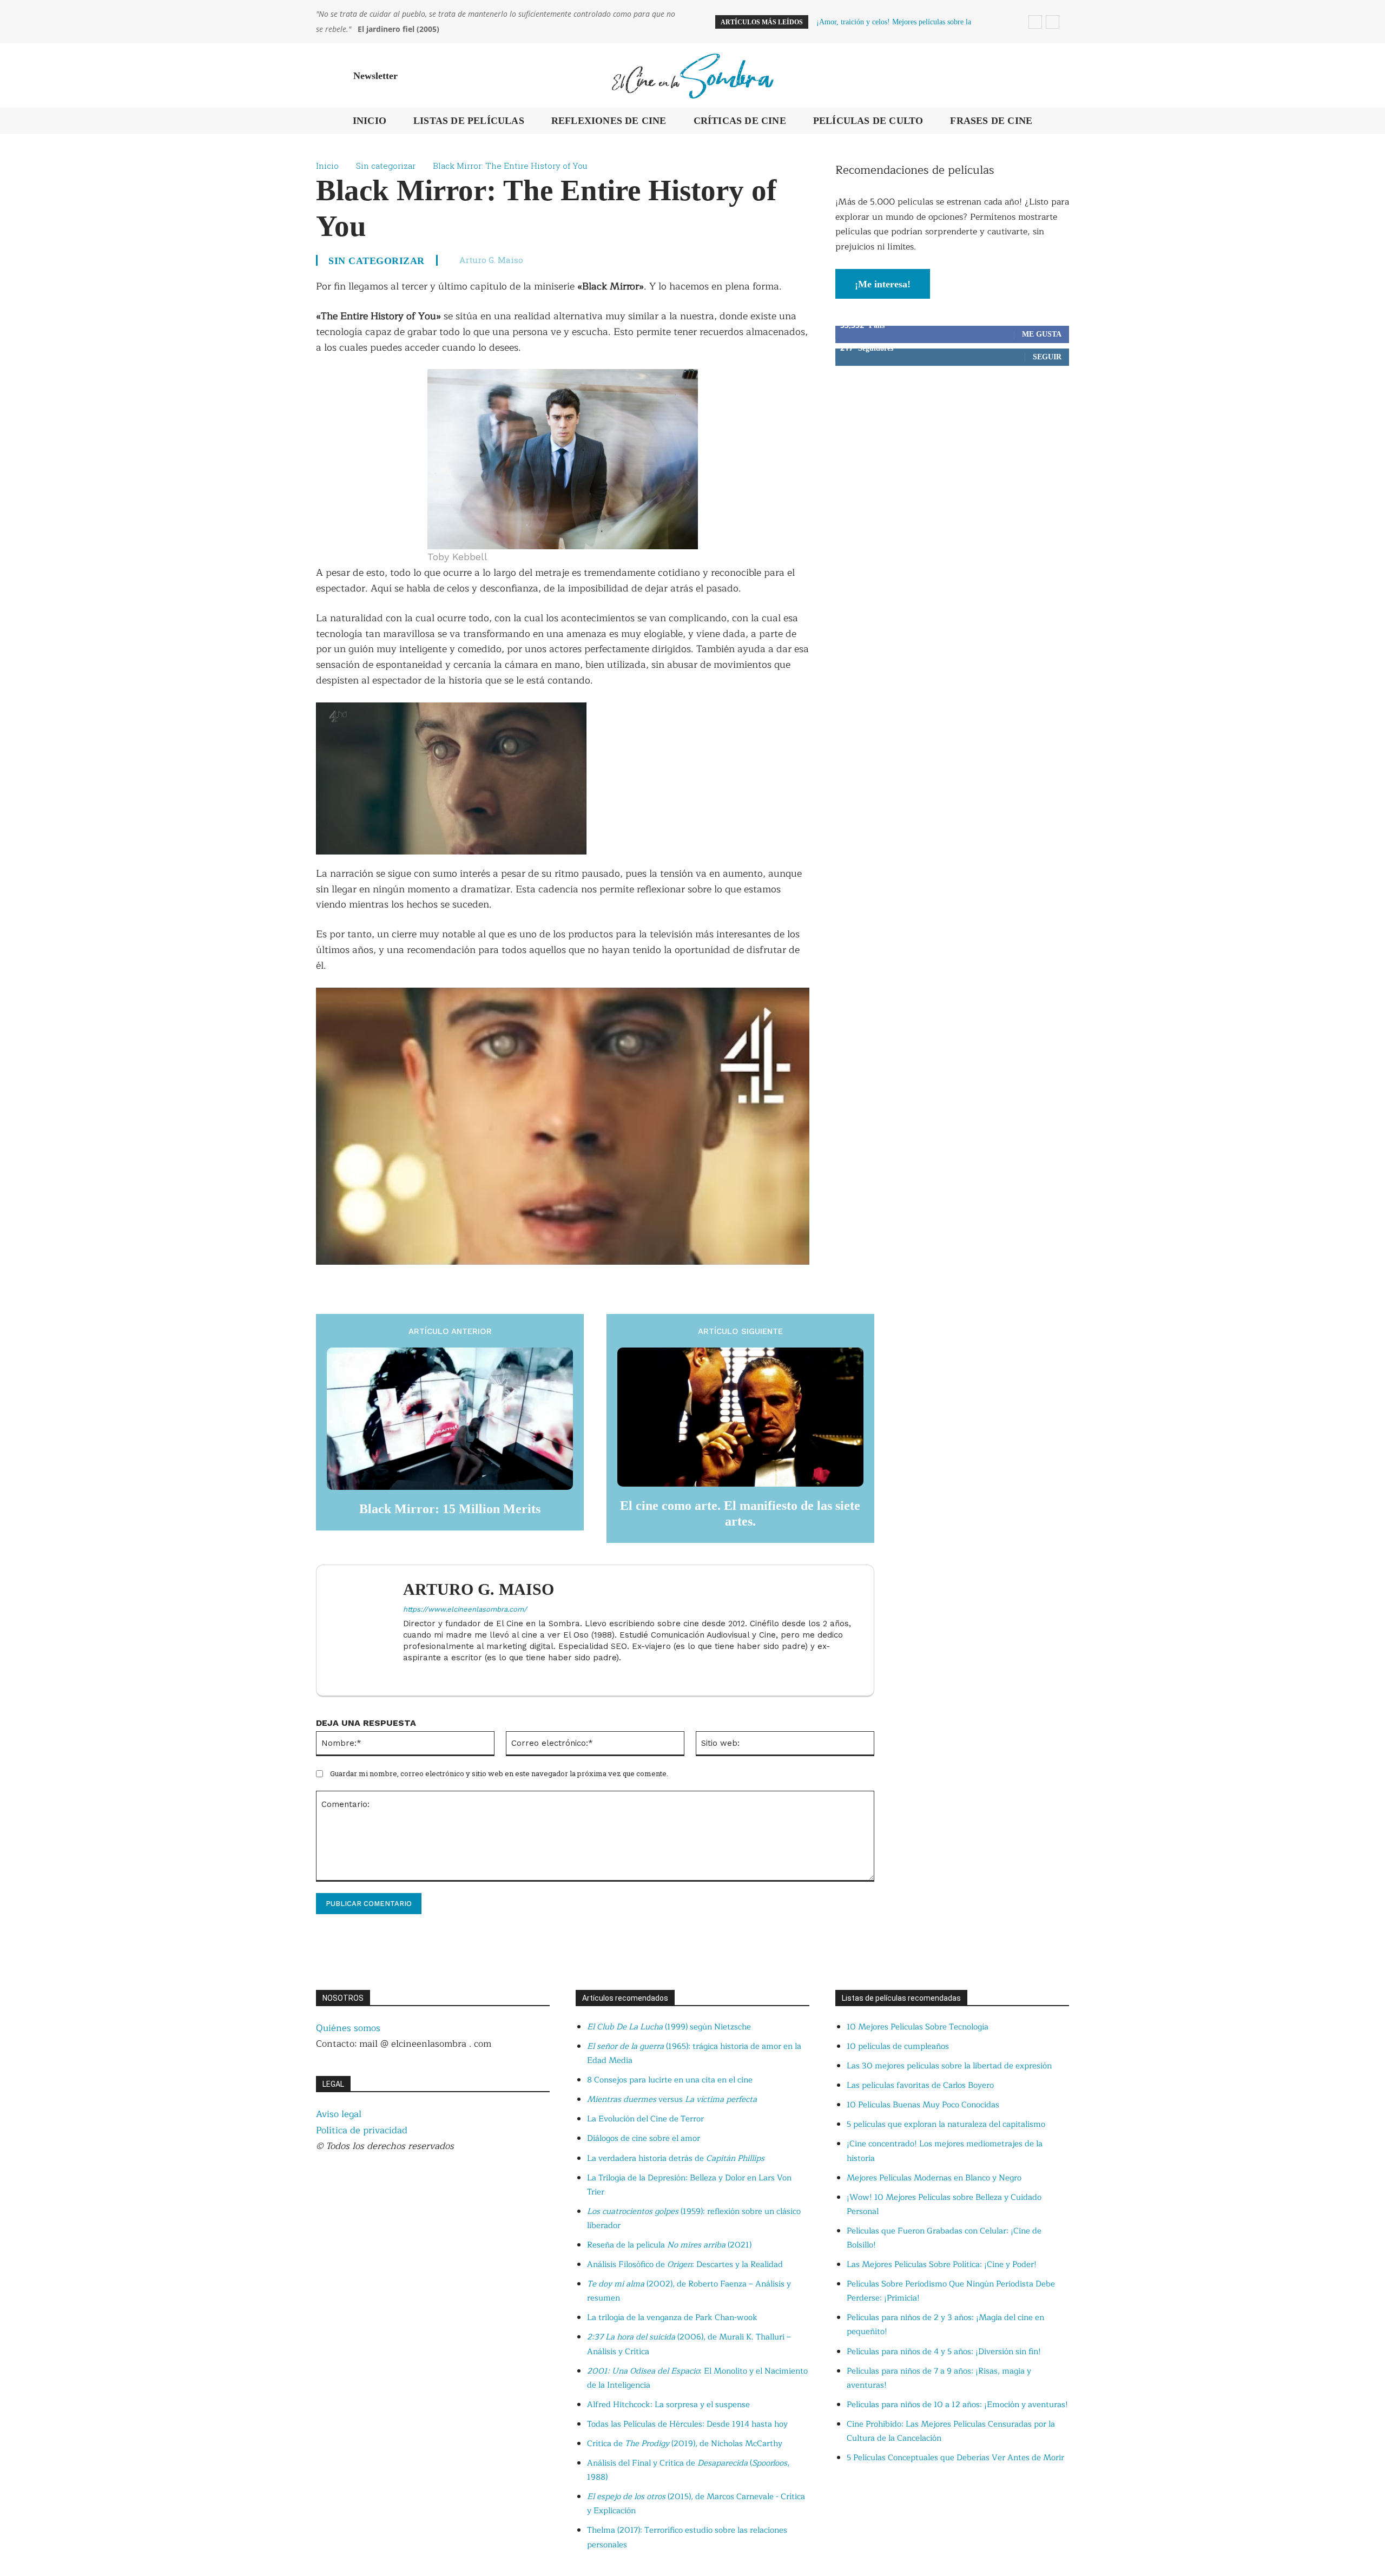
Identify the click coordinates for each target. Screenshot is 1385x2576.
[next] (1053, 22)
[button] (1056, 76)
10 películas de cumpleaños (898, 2046)
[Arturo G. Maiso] (365, 1630)
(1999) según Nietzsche (669, 2027)
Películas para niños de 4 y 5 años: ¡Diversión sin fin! (944, 2352)
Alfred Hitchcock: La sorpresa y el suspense (668, 2405)
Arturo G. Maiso (491, 260)
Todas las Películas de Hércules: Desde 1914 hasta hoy (687, 2424)
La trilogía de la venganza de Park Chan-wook (672, 2318)
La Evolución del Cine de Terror (645, 2119)
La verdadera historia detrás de (676, 2158)
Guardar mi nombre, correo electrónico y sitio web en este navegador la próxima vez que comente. (499, 1773)
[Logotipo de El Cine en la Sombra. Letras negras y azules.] (692, 75)
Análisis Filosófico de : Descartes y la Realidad (685, 2265)
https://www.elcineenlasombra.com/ (465, 1609)
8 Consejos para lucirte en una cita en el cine (670, 2080)
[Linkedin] (407, 1675)
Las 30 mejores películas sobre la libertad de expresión (949, 2066)
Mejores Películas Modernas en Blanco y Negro (934, 2178)
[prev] (1035, 22)
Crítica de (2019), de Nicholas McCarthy (685, 2444)
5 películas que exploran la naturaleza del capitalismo (946, 2124)
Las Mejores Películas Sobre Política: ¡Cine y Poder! (942, 2265)
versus (672, 2099)
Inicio (327, 166)
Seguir (1047, 357)
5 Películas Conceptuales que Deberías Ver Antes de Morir (955, 2458)
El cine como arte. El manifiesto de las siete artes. (740, 1513)
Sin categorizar (386, 166)
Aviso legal (339, 2114)
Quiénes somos (348, 2028)
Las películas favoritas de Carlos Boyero (920, 2085)
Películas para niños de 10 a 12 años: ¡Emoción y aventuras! (957, 2405)
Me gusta (1042, 334)
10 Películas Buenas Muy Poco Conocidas (923, 2105)
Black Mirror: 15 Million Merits (450, 1509)
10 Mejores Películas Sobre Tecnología (918, 2027)
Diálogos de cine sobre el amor (644, 2138)
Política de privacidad (362, 2130)
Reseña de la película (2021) (669, 2245)
